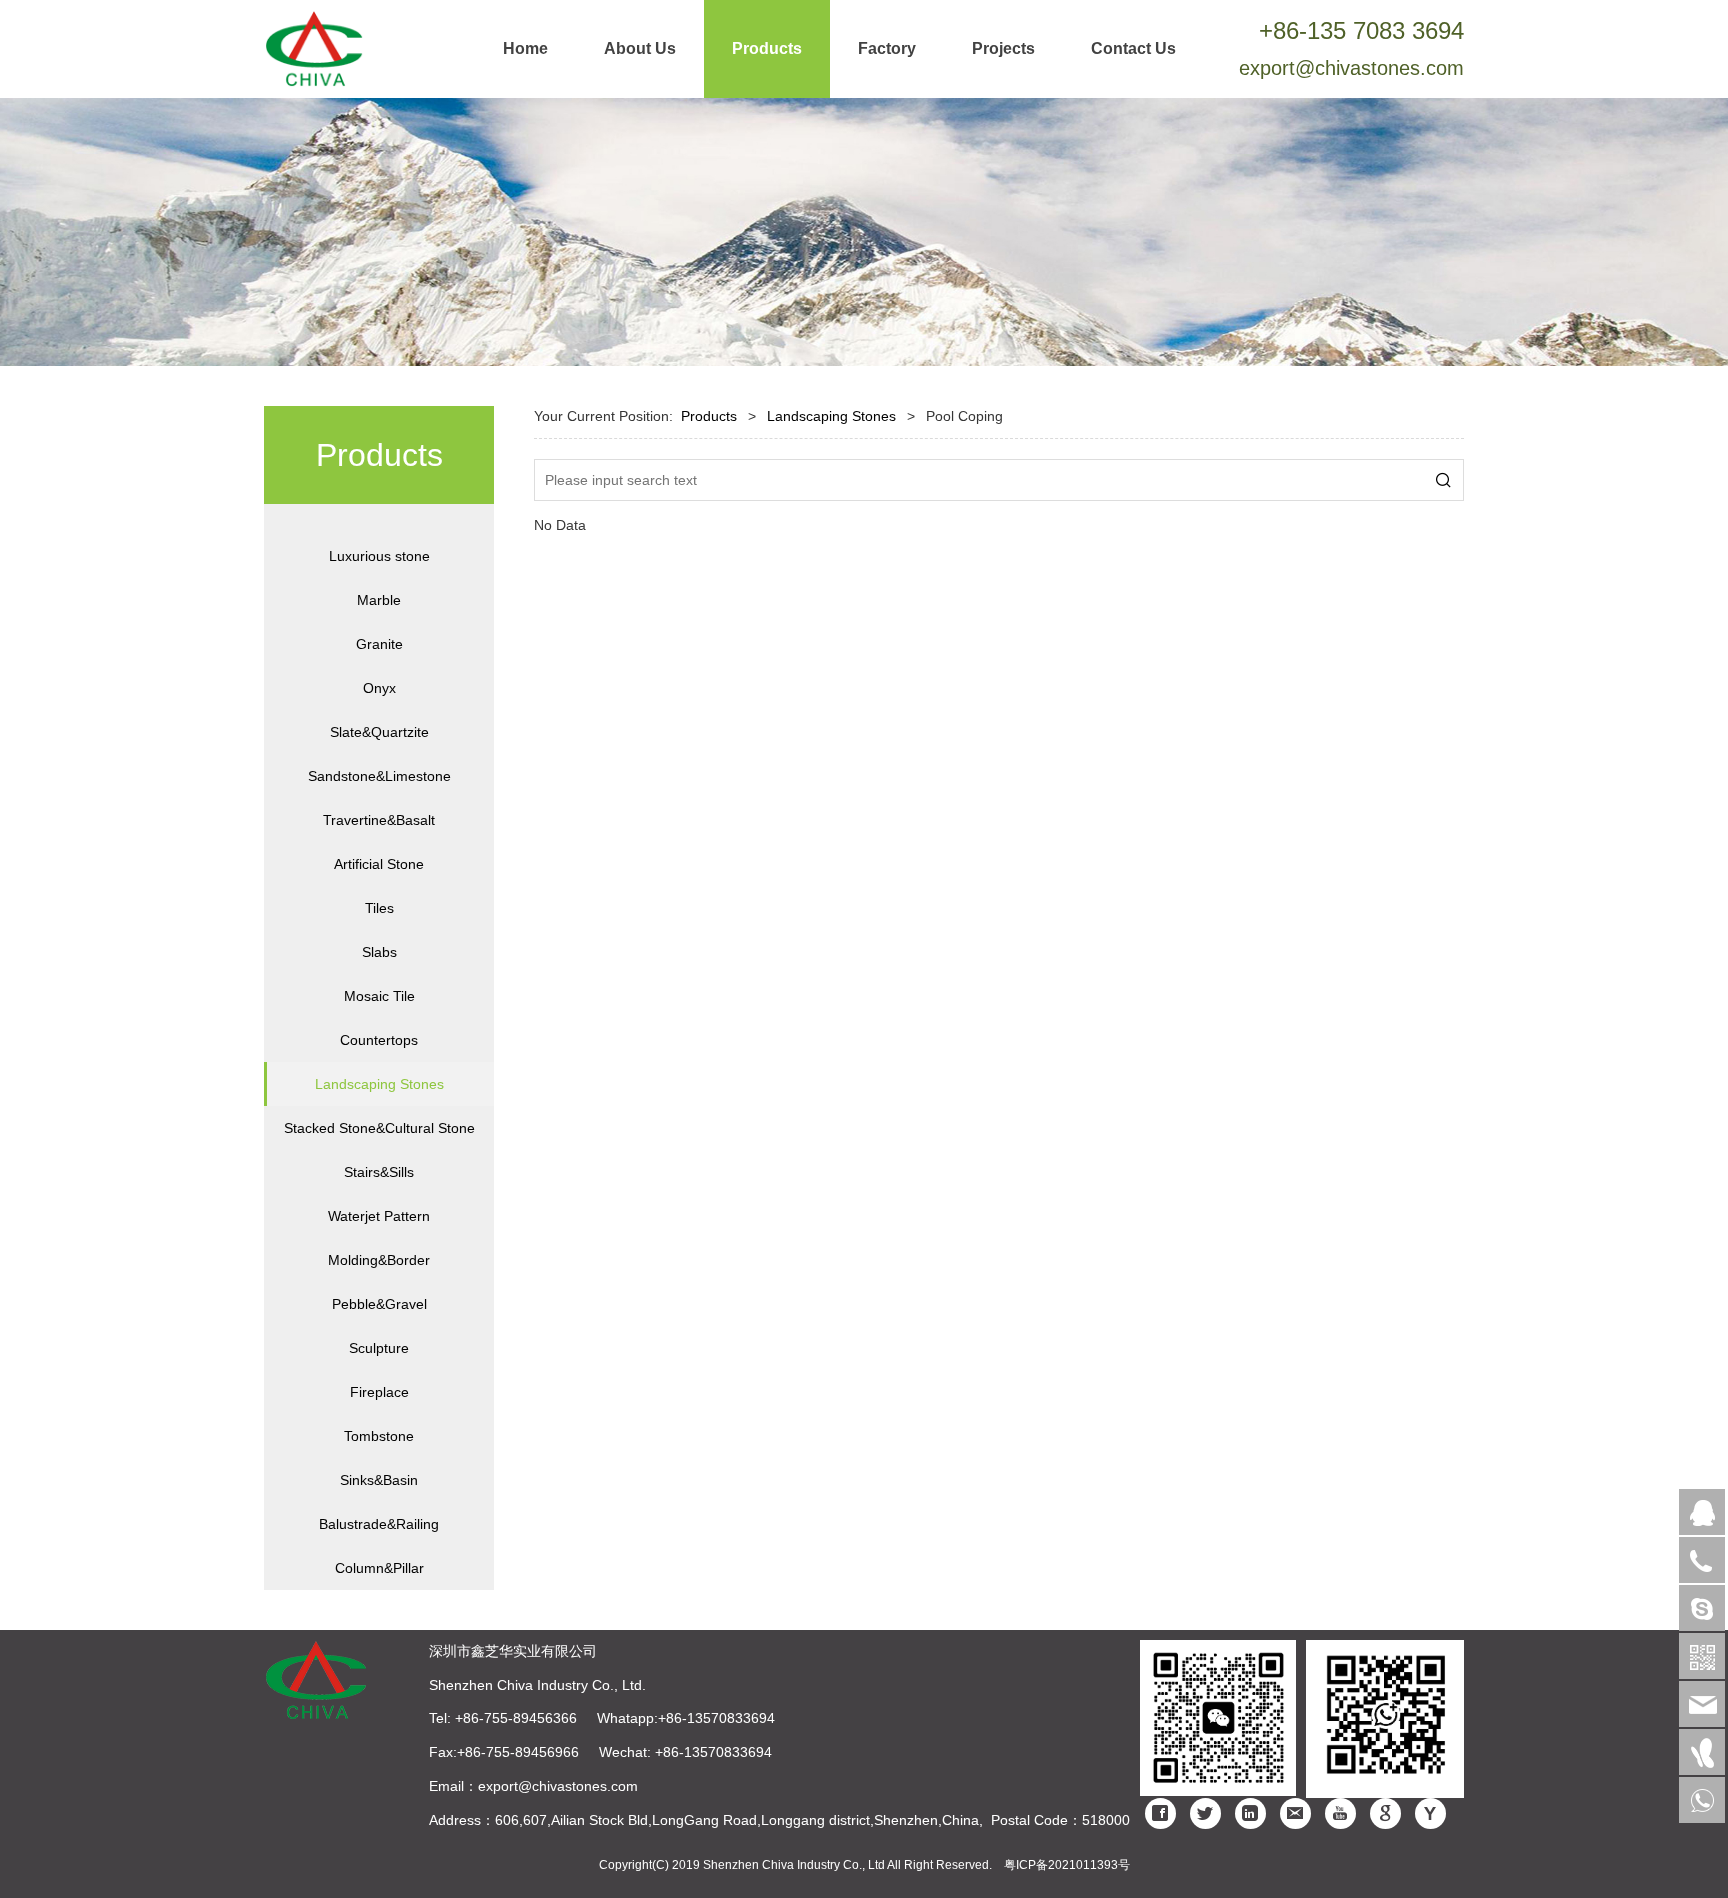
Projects (1003, 48)
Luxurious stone (379, 556)
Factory (887, 48)
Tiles (379, 908)
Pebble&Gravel (379, 1304)
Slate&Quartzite (379, 732)
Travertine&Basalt (379, 820)
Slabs (379, 952)
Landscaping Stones (379, 1084)
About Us (640, 48)
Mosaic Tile (379, 996)
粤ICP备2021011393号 (1067, 1865)
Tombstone (379, 1436)
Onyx (379, 688)
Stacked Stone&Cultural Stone (379, 1128)
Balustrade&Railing (379, 1524)
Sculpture (379, 1348)
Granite (379, 644)
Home (525, 48)
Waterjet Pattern (379, 1216)
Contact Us (1133, 48)
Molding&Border (379, 1260)
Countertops (379, 1040)
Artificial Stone (379, 864)
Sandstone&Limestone (379, 776)
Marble (379, 600)
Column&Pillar (379, 1568)
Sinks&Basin (379, 1480)
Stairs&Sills (379, 1172)
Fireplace (379, 1392)
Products (767, 48)
